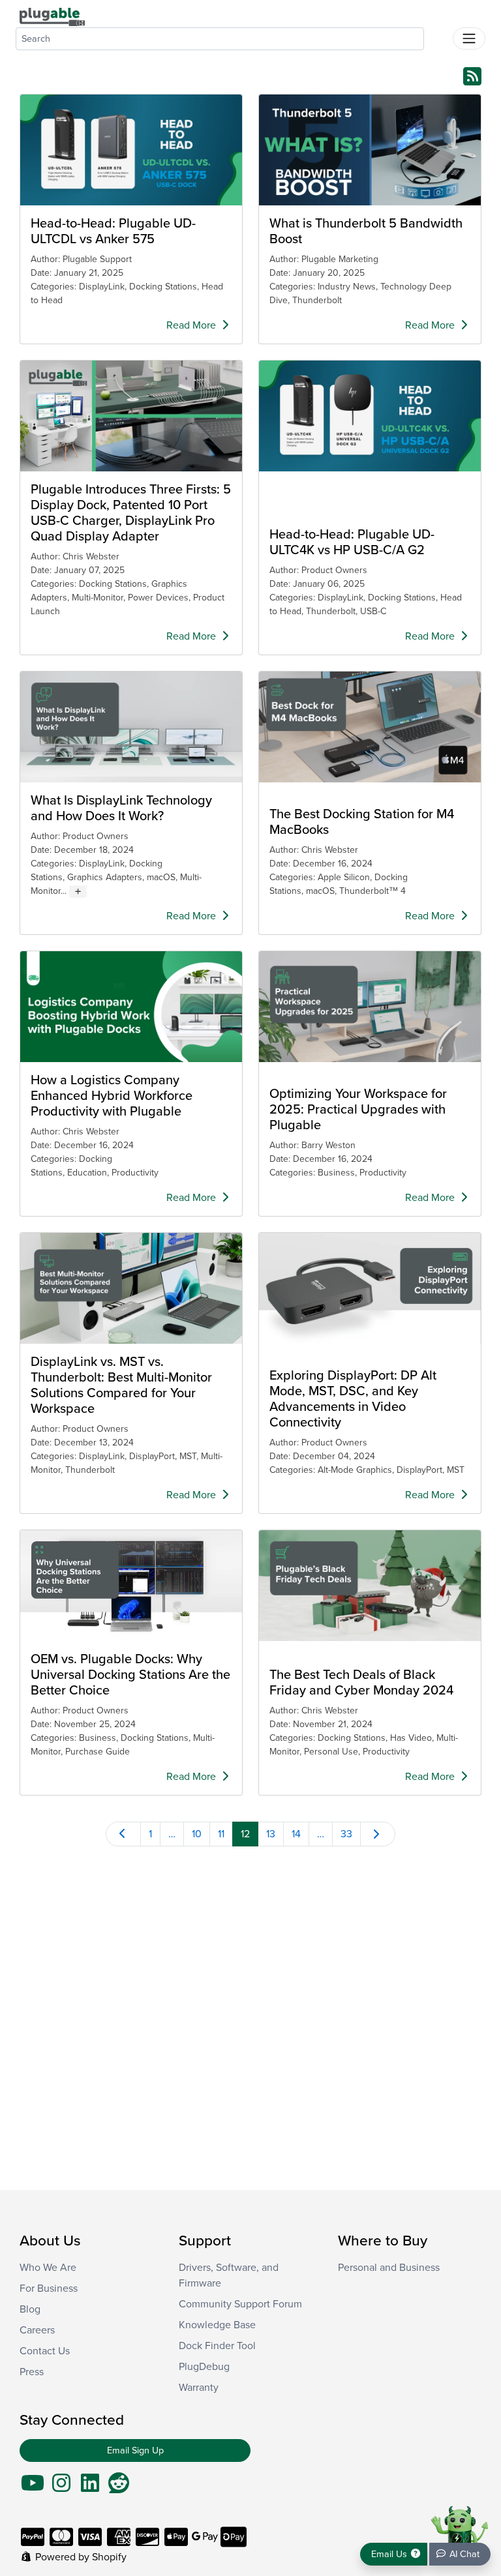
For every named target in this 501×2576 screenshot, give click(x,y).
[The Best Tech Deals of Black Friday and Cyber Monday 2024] (370, 1586)
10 (197, 1834)
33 (346, 1834)
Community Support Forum (240, 2304)
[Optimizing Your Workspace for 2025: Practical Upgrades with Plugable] (370, 1007)
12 (245, 1834)
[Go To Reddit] (119, 2487)
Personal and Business (389, 2268)
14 (296, 1834)
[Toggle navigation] (469, 38)
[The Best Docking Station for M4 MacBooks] (370, 727)
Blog (30, 2309)
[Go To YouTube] (33, 2487)
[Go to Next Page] (378, 1834)
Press (32, 2372)
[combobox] (220, 39)
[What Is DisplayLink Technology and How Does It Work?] (131, 727)
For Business (49, 2288)
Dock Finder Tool (217, 2346)
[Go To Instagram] (61, 2487)
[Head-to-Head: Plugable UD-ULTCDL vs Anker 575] (131, 150)
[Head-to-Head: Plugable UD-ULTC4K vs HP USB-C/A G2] (370, 416)
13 (271, 1834)
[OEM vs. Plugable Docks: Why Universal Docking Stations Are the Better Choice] (131, 1586)
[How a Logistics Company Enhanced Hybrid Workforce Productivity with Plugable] (131, 1007)
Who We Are (48, 2268)
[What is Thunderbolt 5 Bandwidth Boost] (370, 150)
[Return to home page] (52, 16)
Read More (192, 325)
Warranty (199, 2388)
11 (221, 1834)
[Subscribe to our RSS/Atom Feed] (472, 76)
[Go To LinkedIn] (90, 2487)
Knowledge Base (217, 2325)
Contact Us (45, 2351)
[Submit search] (438, 36)
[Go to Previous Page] (123, 1834)
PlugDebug (204, 2367)
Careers (37, 2330)
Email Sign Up (135, 2450)
